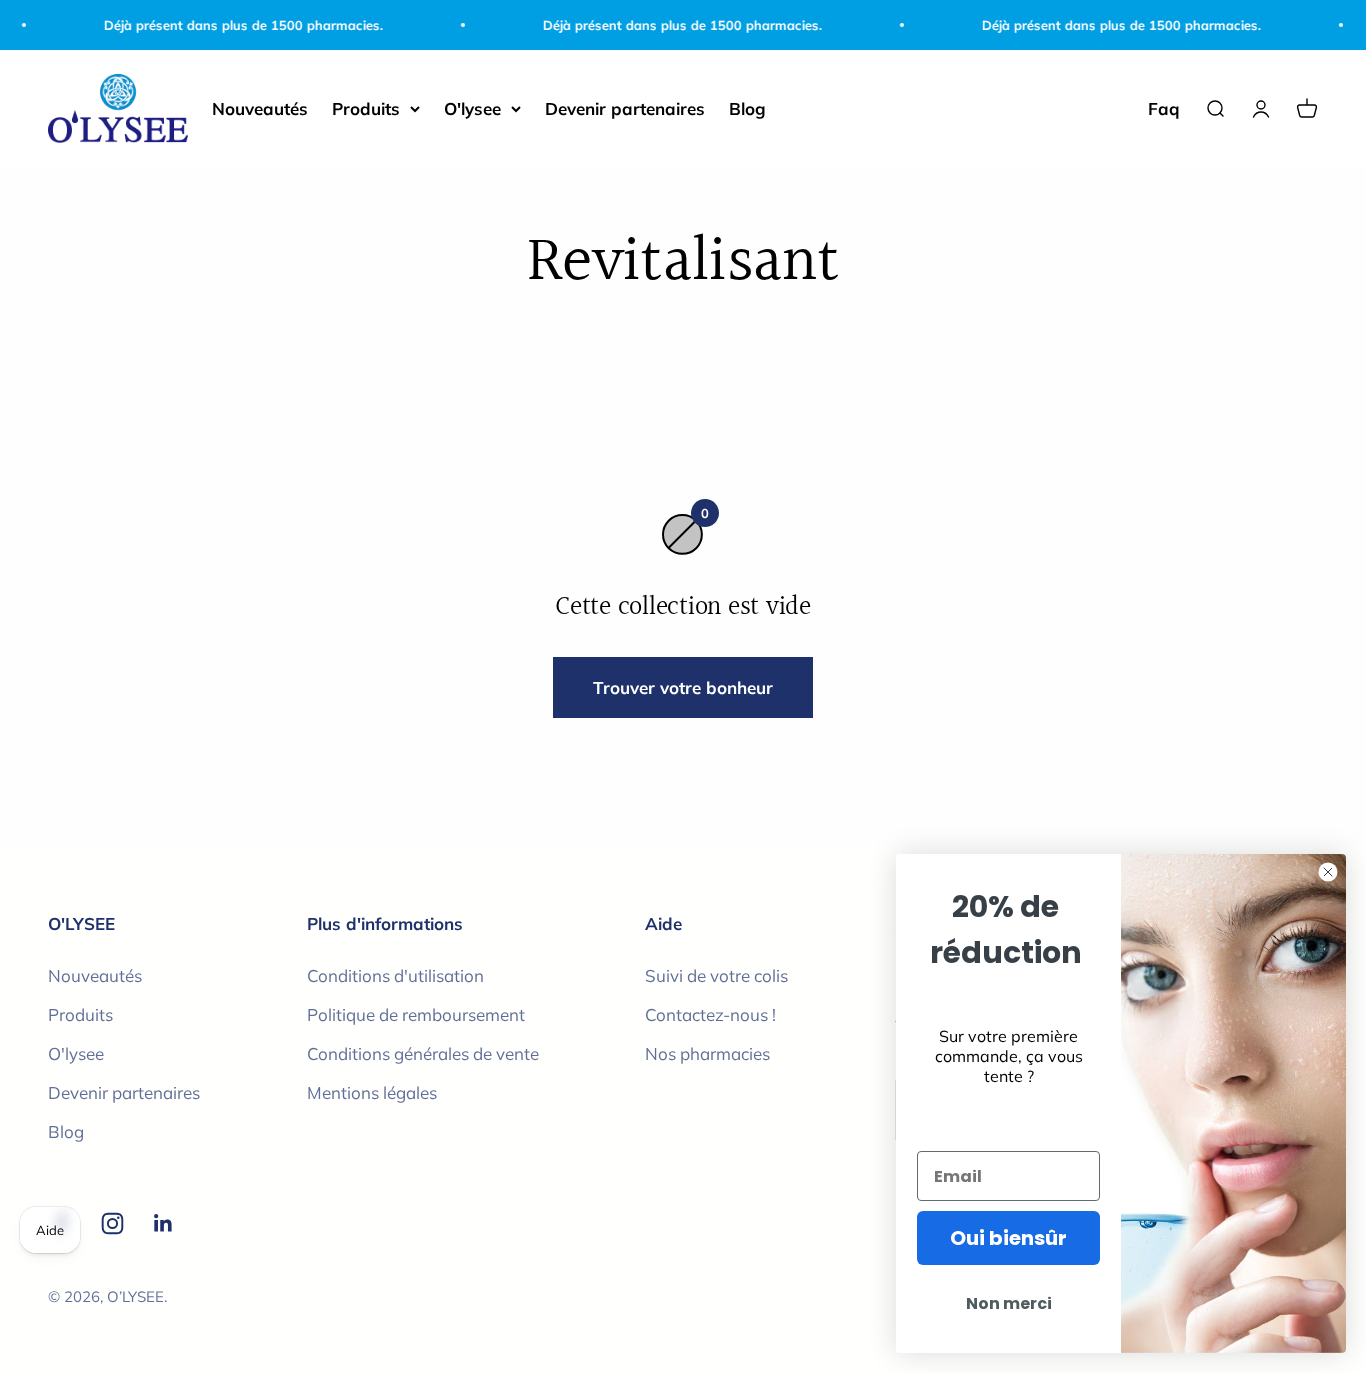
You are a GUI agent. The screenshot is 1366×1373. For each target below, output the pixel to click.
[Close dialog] (1328, 872)
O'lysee (472, 108)
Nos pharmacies (707, 1053)
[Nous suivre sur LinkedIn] (163, 1223)
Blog (747, 108)
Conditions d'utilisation (395, 975)
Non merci (1009, 1303)
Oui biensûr (1008, 1238)
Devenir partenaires (625, 108)
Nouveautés (260, 108)
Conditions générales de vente (423, 1053)
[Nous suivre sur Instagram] (112, 1223)
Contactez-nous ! (710, 1014)
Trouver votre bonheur (683, 687)
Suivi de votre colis (716, 975)
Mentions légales (372, 1092)
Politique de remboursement (416, 1014)
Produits (366, 108)
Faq (1164, 108)
